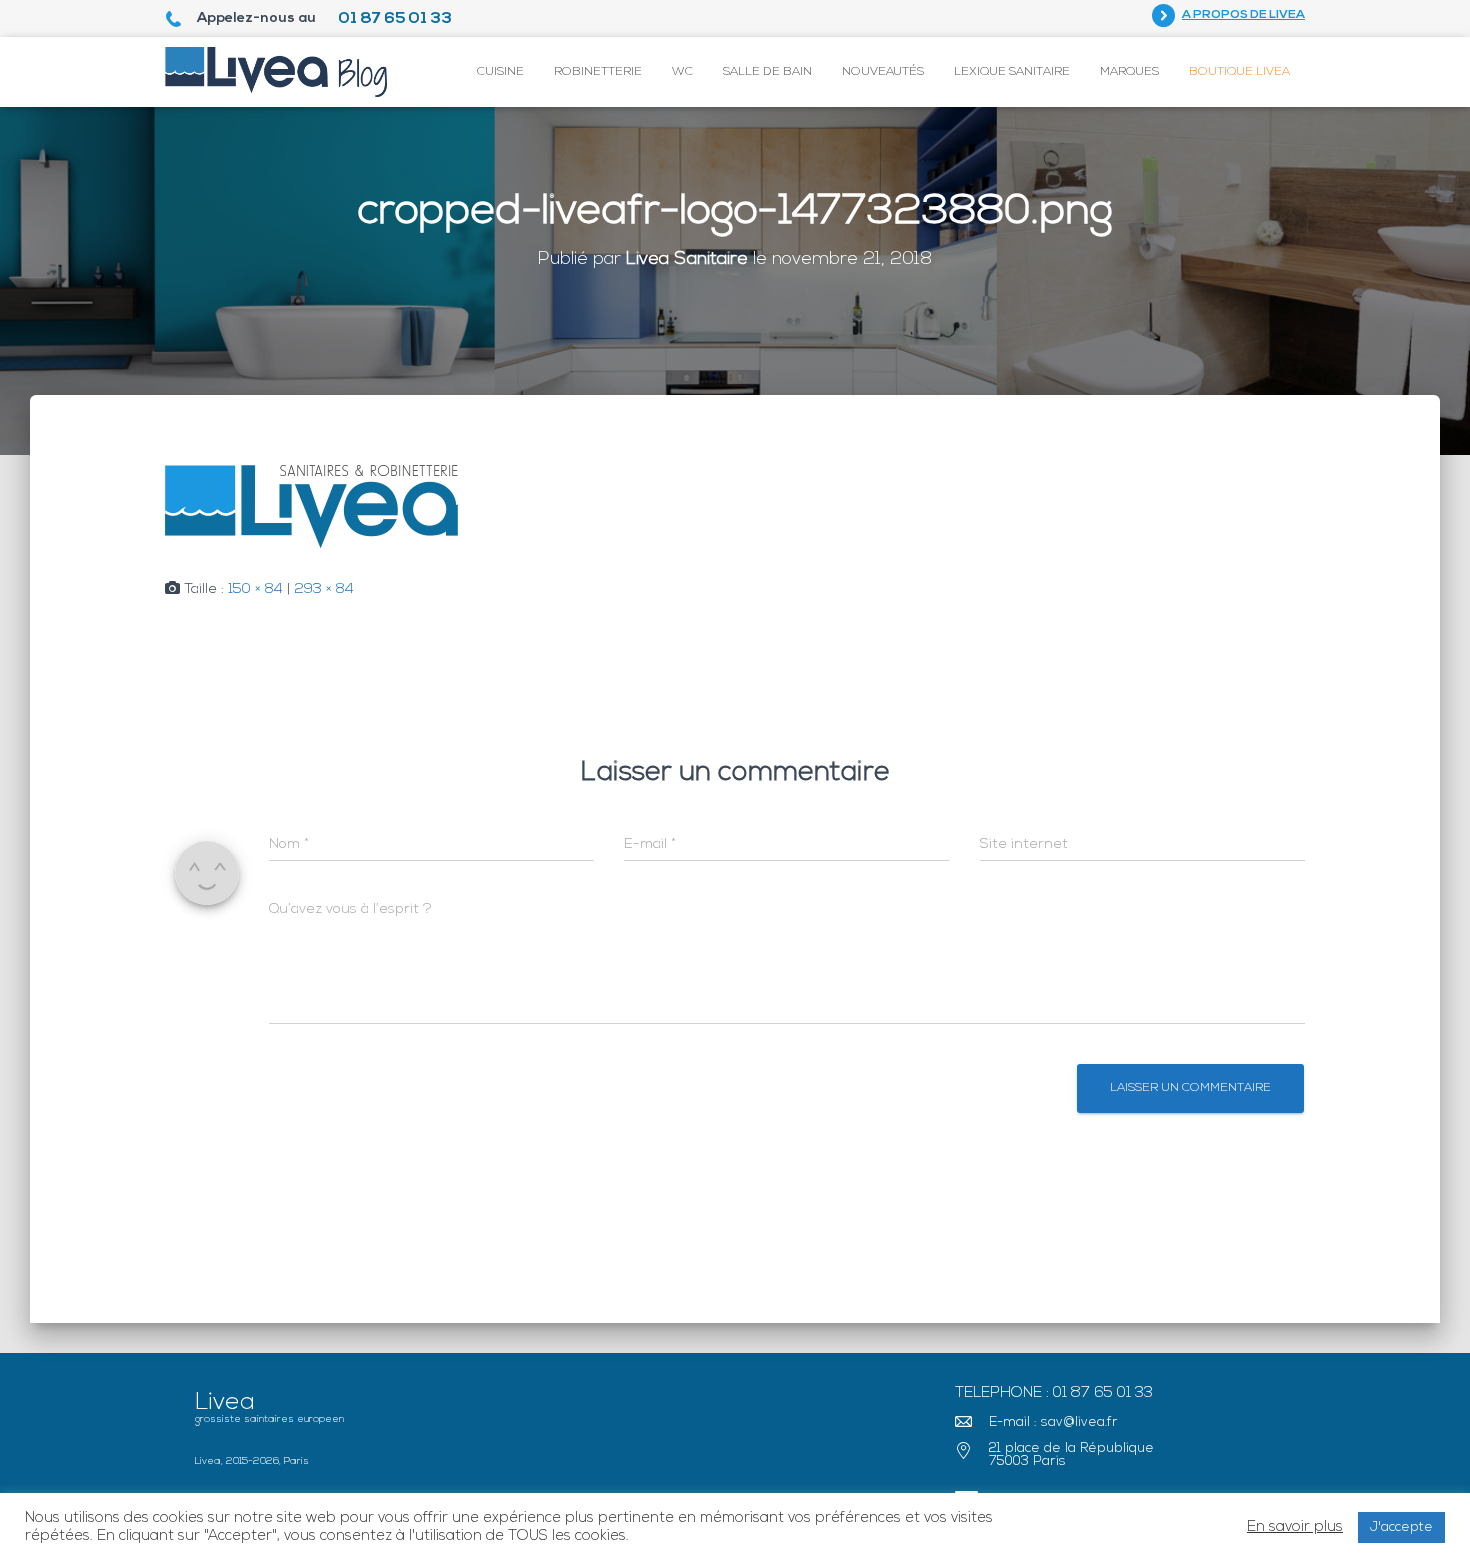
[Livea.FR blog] (276, 72)
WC (682, 72)
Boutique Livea (1239, 72)
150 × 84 (255, 589)
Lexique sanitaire (1012, 72)
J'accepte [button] (1401, 1527)
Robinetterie (598, 72)
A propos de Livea (1243, 15)
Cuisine (500, 72)
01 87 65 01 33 (395, 19)
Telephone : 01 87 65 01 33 (1054, 1393)
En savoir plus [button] (1295, 1527)
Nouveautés (883, 72)
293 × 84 (324, 589)
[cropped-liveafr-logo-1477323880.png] (311, 507)
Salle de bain (767, 72)
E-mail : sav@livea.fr (1053, 1422)
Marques (1129, 72)
